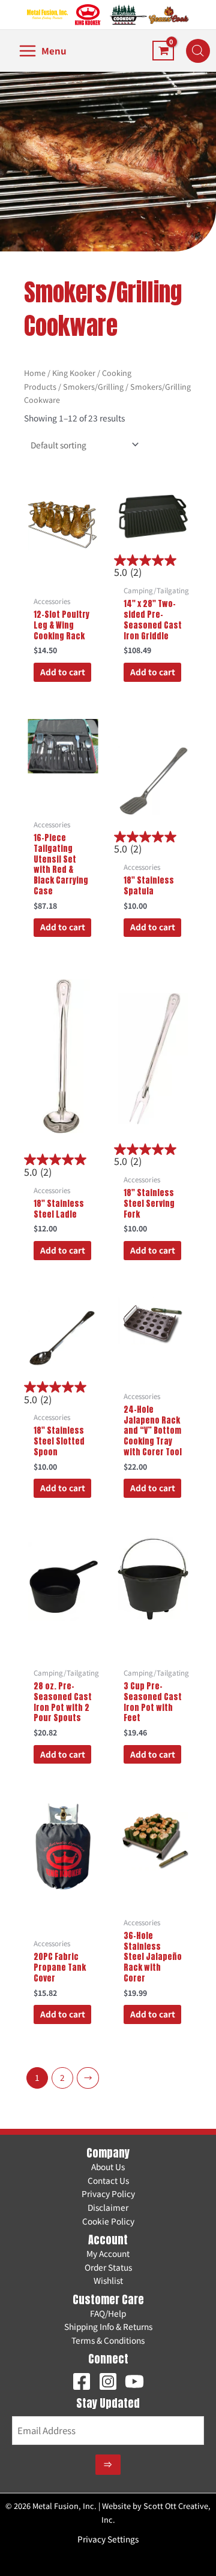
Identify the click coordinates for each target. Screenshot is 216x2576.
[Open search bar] (198, 51)
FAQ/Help (108, 2313)
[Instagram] (108, 2381)
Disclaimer (108, 2207)
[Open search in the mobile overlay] (192, 51)
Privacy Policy (108, 2193)
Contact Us (108, 2180)
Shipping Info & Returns (108, 2326)
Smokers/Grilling (93, 386)
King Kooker (74, 373)
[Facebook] (82, 2381)
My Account (108, 2253)
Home (35, 373)
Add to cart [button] (63, 672)
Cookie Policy (108, 2221)
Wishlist (108, 2280)
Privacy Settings (108, 2539)
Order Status (108, 2267)
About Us (108, 2167)
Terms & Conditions (108, 2340)
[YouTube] (134, 2381)
